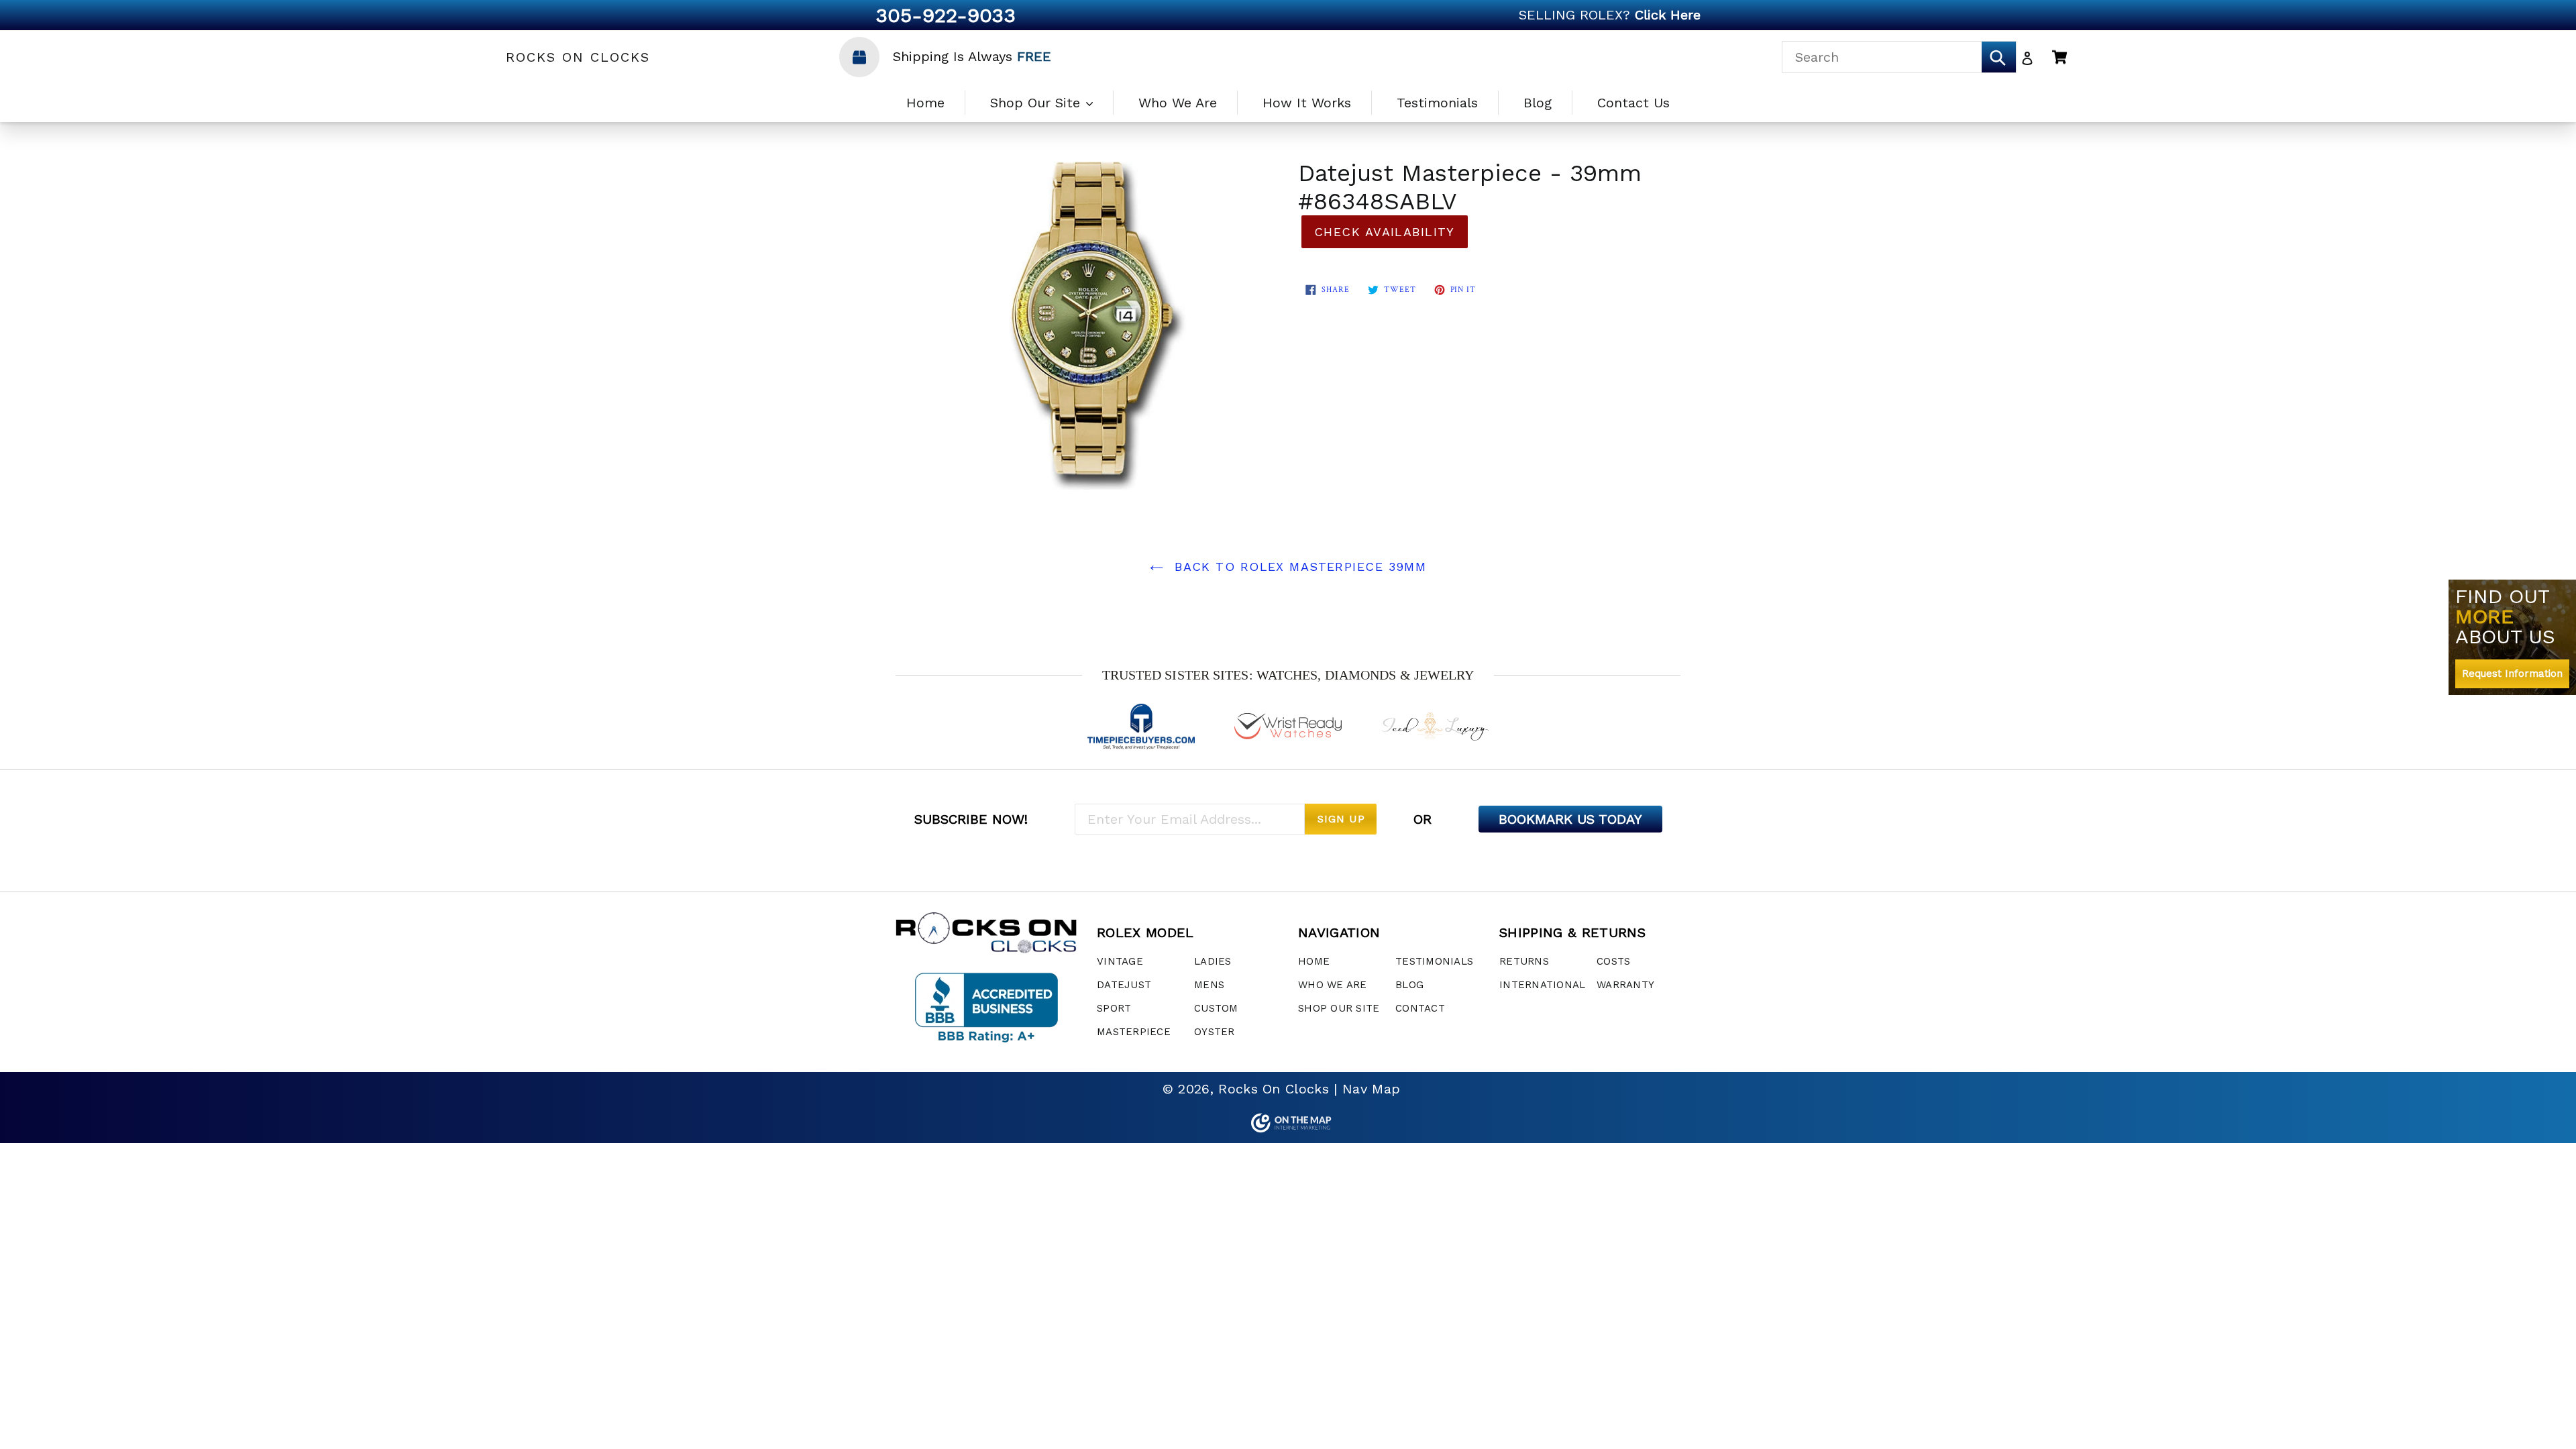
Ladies (1213, 961)
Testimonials (1437, 103)
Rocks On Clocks (578, 57)
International (1542, 985)
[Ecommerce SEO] (1288, 1123)
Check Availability (1385, 232)
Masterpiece (1134, 1032)
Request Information (2512, 674)
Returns (1524, 961)
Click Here (1668, 15)
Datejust (1124, 985)
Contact (1420, 1008)
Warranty (1625, 985)
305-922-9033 (946, 15)
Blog (1538, 103)
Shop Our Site (1037, 103)
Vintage (1120, 961)
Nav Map (1371, 1089)
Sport (1114, 1008)
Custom (1216, 1008)
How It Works (1307, 103)
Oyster (1215, 1032)
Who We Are (1178, 103)
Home (925, 103)
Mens (1209, 985)
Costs (1613, 961)
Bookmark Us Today (1570, 819)
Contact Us (1633, 103)
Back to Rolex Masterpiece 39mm (1298, 567)
